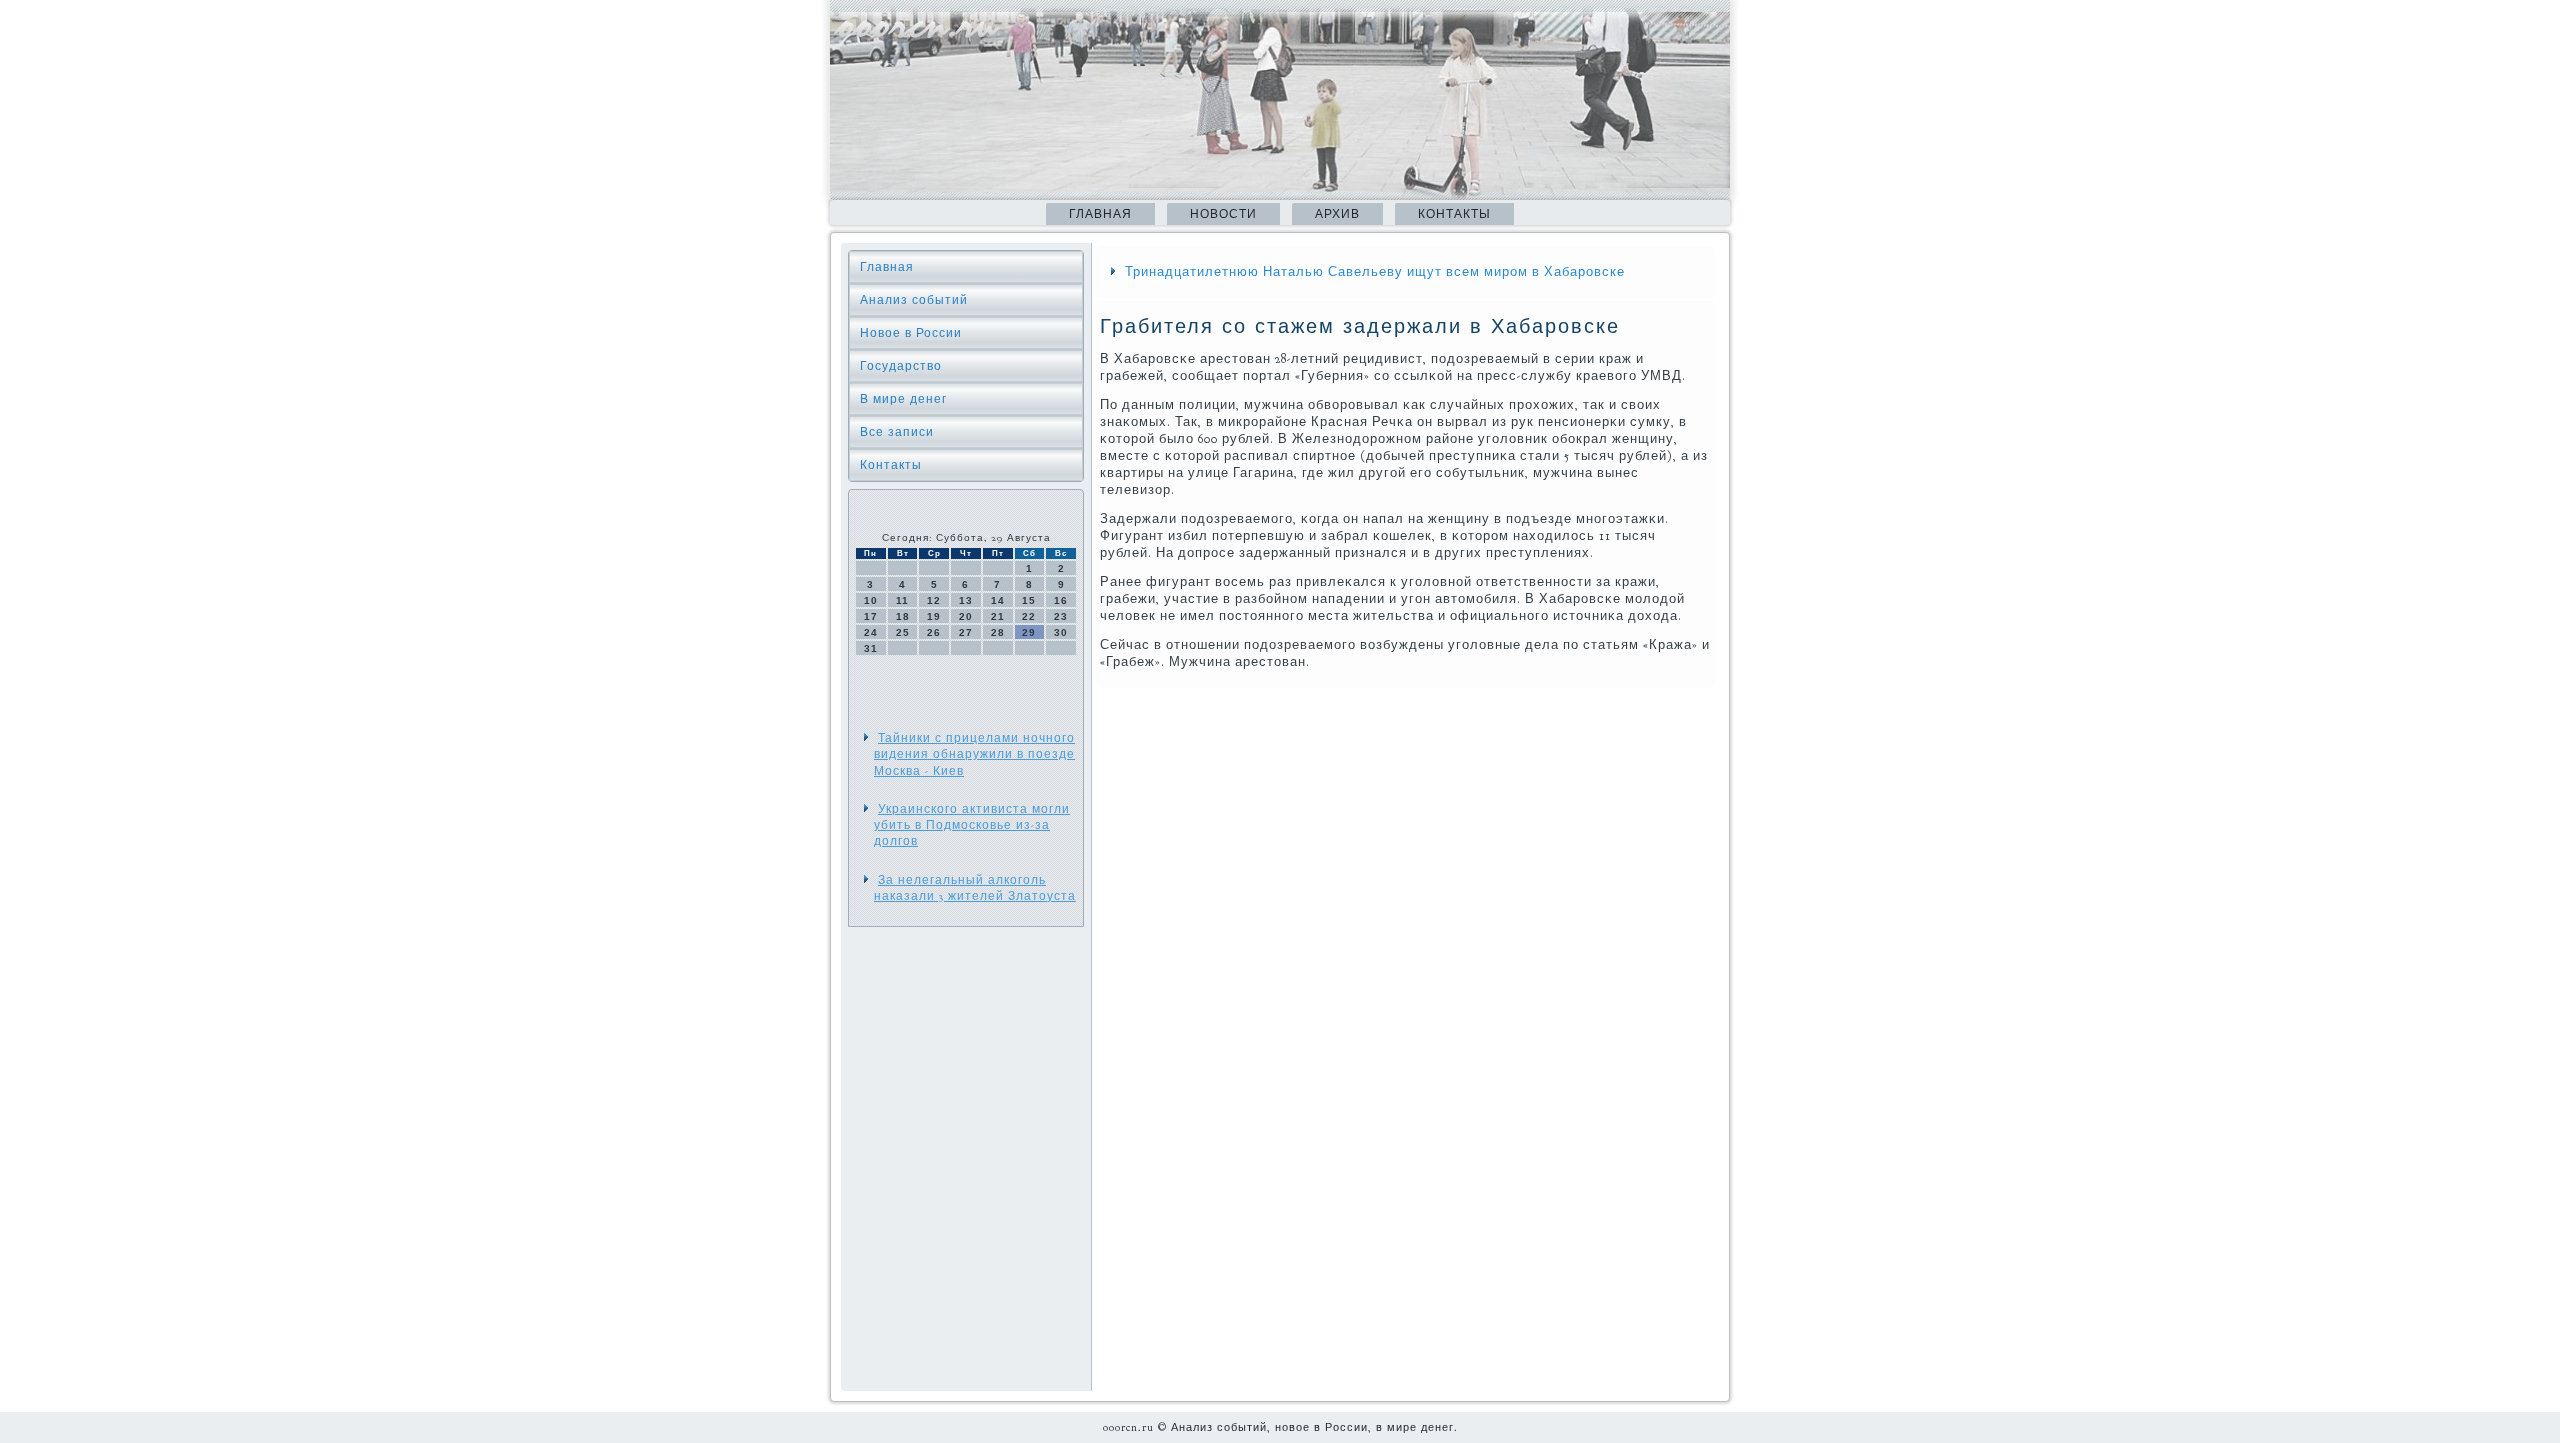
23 (1061, 616)
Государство (901, 366)
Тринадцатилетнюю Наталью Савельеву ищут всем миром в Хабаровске (1375, 272)
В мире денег (903, 399)
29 (1029, 632)
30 (1061, 632)
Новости (1223, 214)
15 (1029, 600)
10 (871, 600)
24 (871, 632)
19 (934, 616)
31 (871, 648)
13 (966, 600)
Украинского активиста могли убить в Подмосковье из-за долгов (972, 825)
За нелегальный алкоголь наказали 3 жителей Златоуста (975, 888)
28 (998, 632)
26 (934, 632)
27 (966, 632)
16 (1061, 600)
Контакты (1454, 214)
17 (871, 616)
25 (903, 632)
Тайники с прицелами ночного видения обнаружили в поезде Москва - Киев (974, 754)
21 (998, 616)
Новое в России (911, 333)
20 (966, 616)
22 (1029, 616)
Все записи (897, 432)
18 (903, 616)
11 (902, 600)
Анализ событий (914, 300)
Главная (1100, 214)
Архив (1337, 214)
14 (998, 600)
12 (934, 600)
